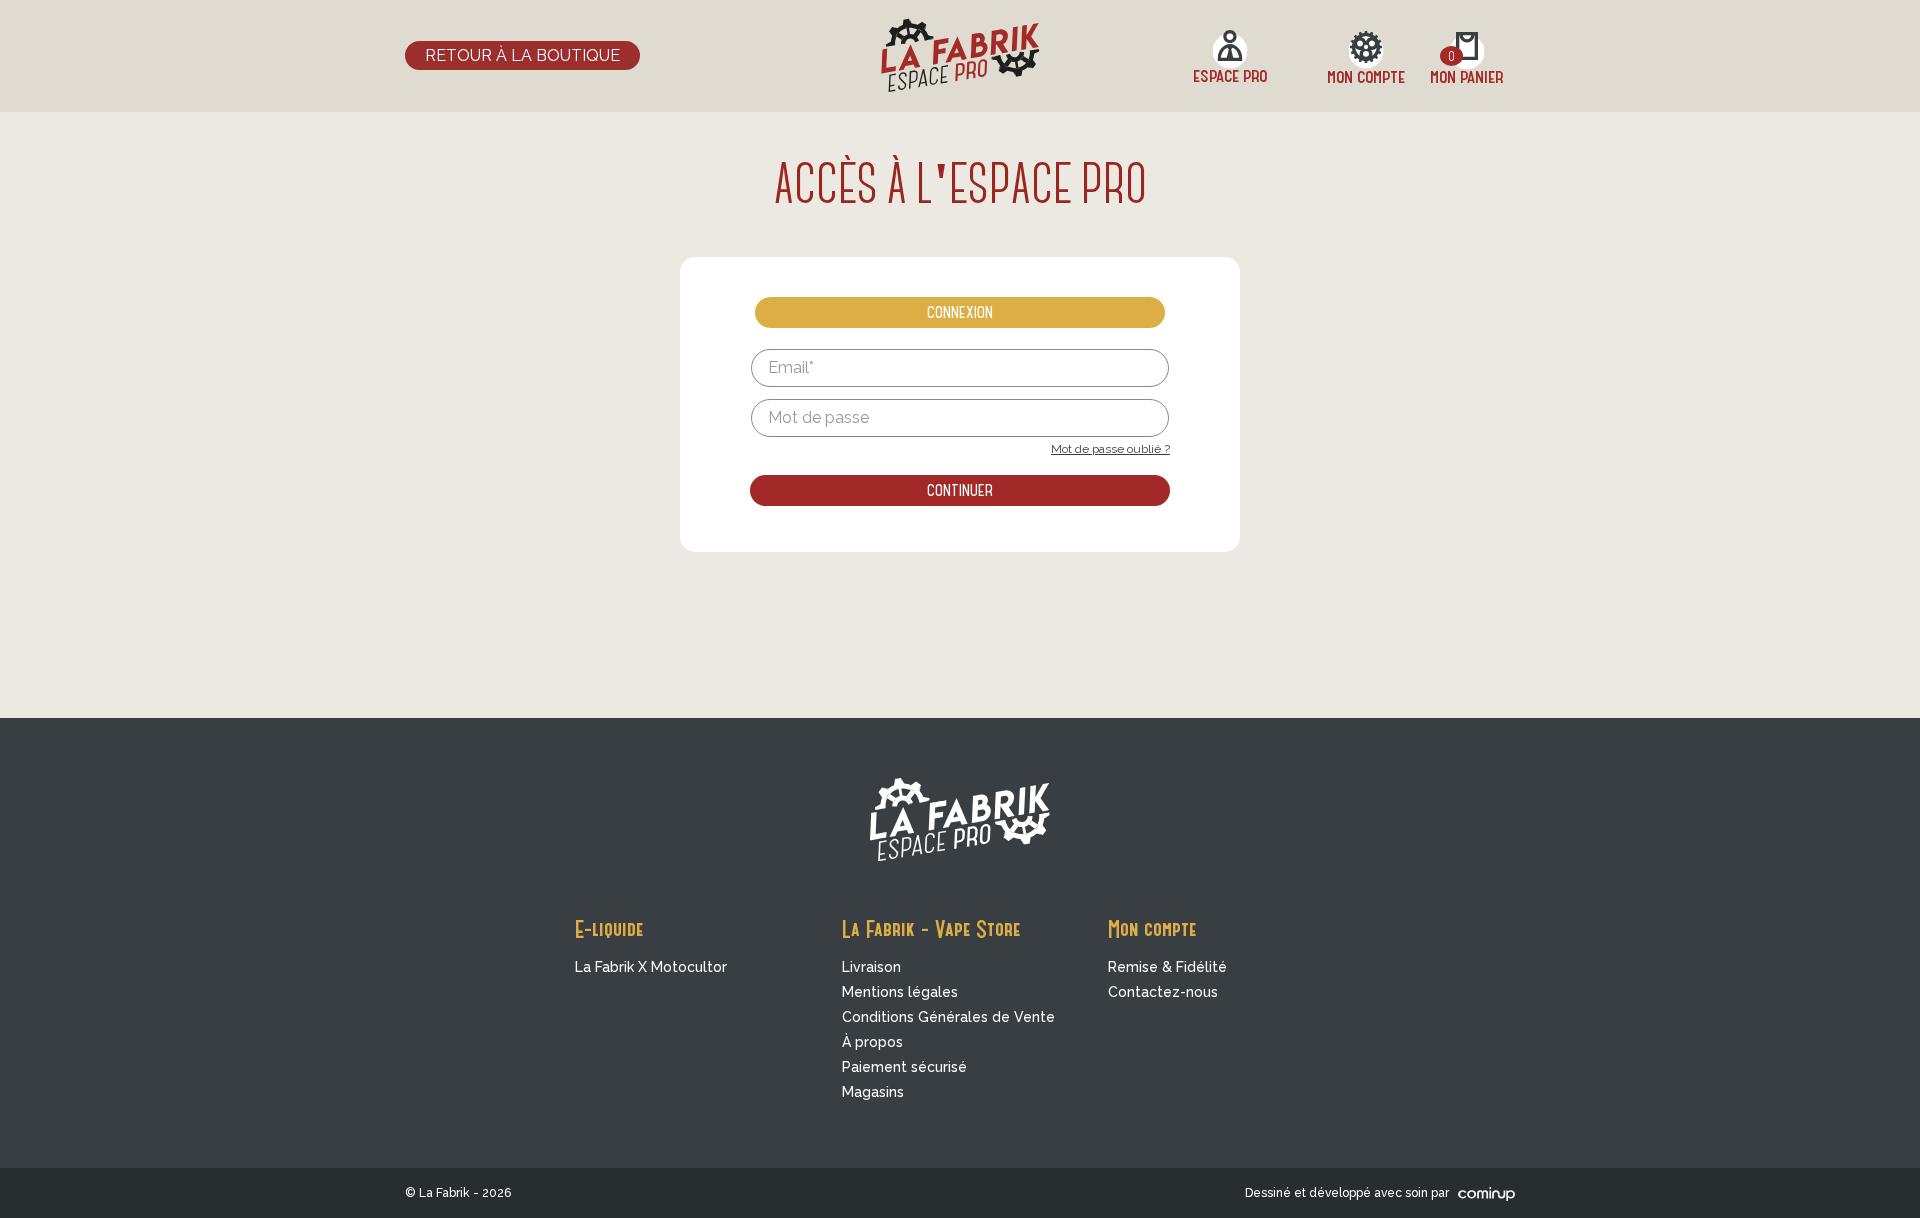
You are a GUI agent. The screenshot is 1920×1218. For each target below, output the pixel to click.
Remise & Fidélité (1167, 967)
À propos (872, 1042)
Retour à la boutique (522, 55)
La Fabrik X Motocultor (651, 967)
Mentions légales (900, 992)
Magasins (873, 1092)
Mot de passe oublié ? (1110, 449)
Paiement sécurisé (904, 1067)
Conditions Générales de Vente (948, 1017)
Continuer (960, 489)
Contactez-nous (1163, 992)
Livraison (871, 967)
